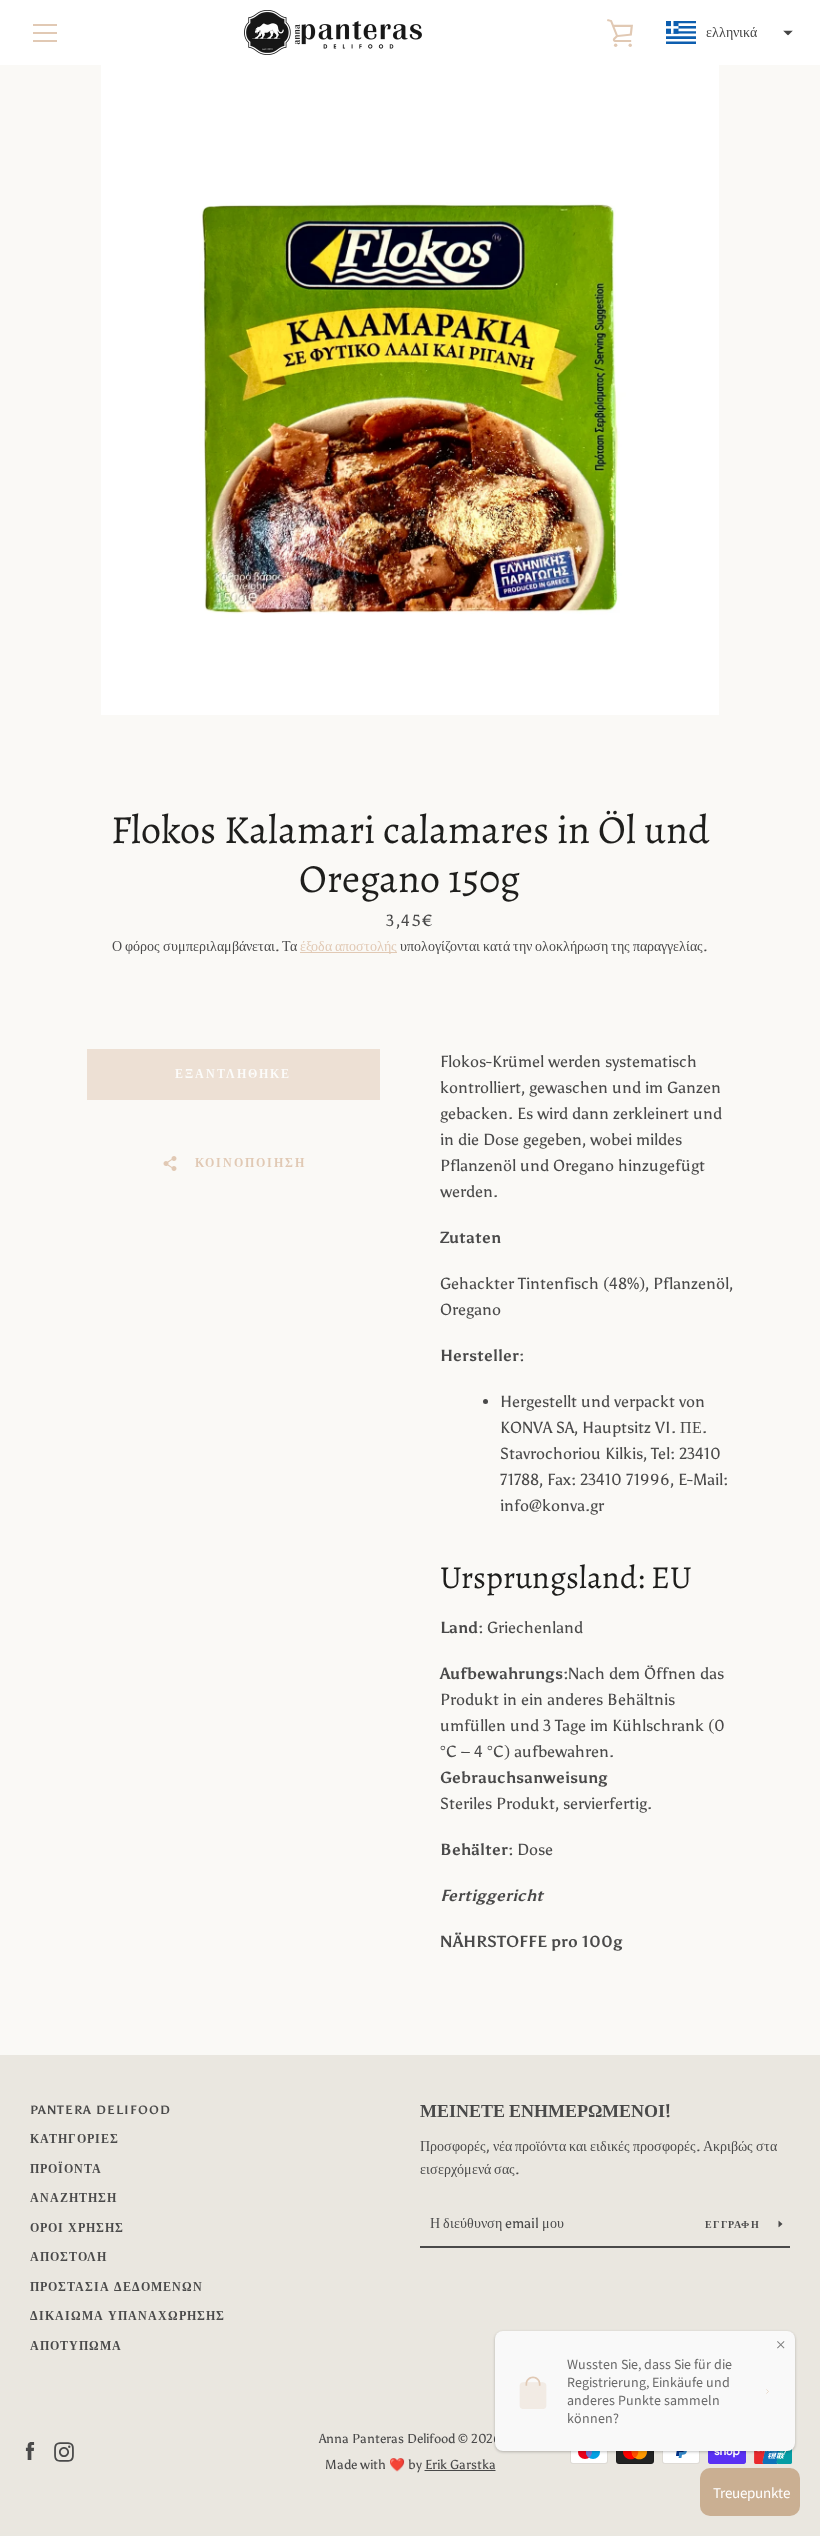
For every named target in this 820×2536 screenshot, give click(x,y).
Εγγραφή (734, 2225)
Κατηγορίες (74, 2139)
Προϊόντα (66, 2169)
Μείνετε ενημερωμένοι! (545, 2111)
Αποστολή (68, 2257)
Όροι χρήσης (77, 2228)
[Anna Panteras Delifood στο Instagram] (64, 2450)
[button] (727, 33)
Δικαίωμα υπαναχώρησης (127, 2316)
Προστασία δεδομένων (116, 2287)
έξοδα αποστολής (348, 946)
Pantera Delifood (100, 2110)
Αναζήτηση (73, 2198)
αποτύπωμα (76, 2346)
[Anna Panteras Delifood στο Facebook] (30, 2450)
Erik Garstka (460, 2464)
